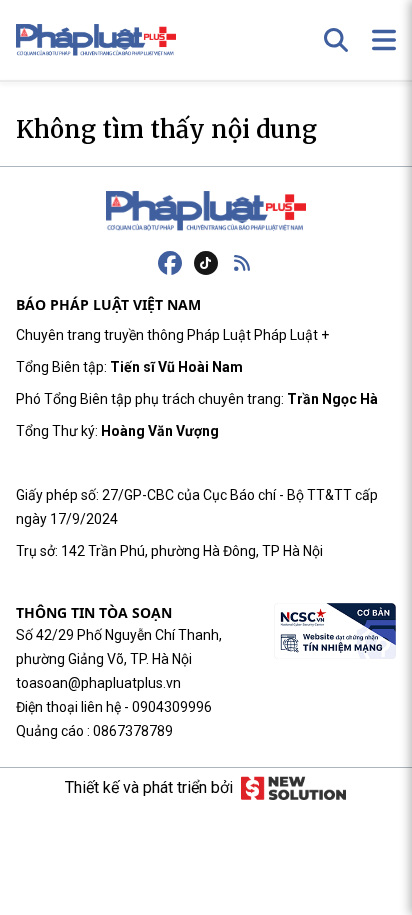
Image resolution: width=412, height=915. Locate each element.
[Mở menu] (384, 40)
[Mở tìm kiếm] (336, 40)
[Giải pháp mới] (293, 788)
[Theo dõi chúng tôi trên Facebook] (170, 263)
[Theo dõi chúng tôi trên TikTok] (206, 263)
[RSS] (242, 263)
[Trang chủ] (206, 211)
